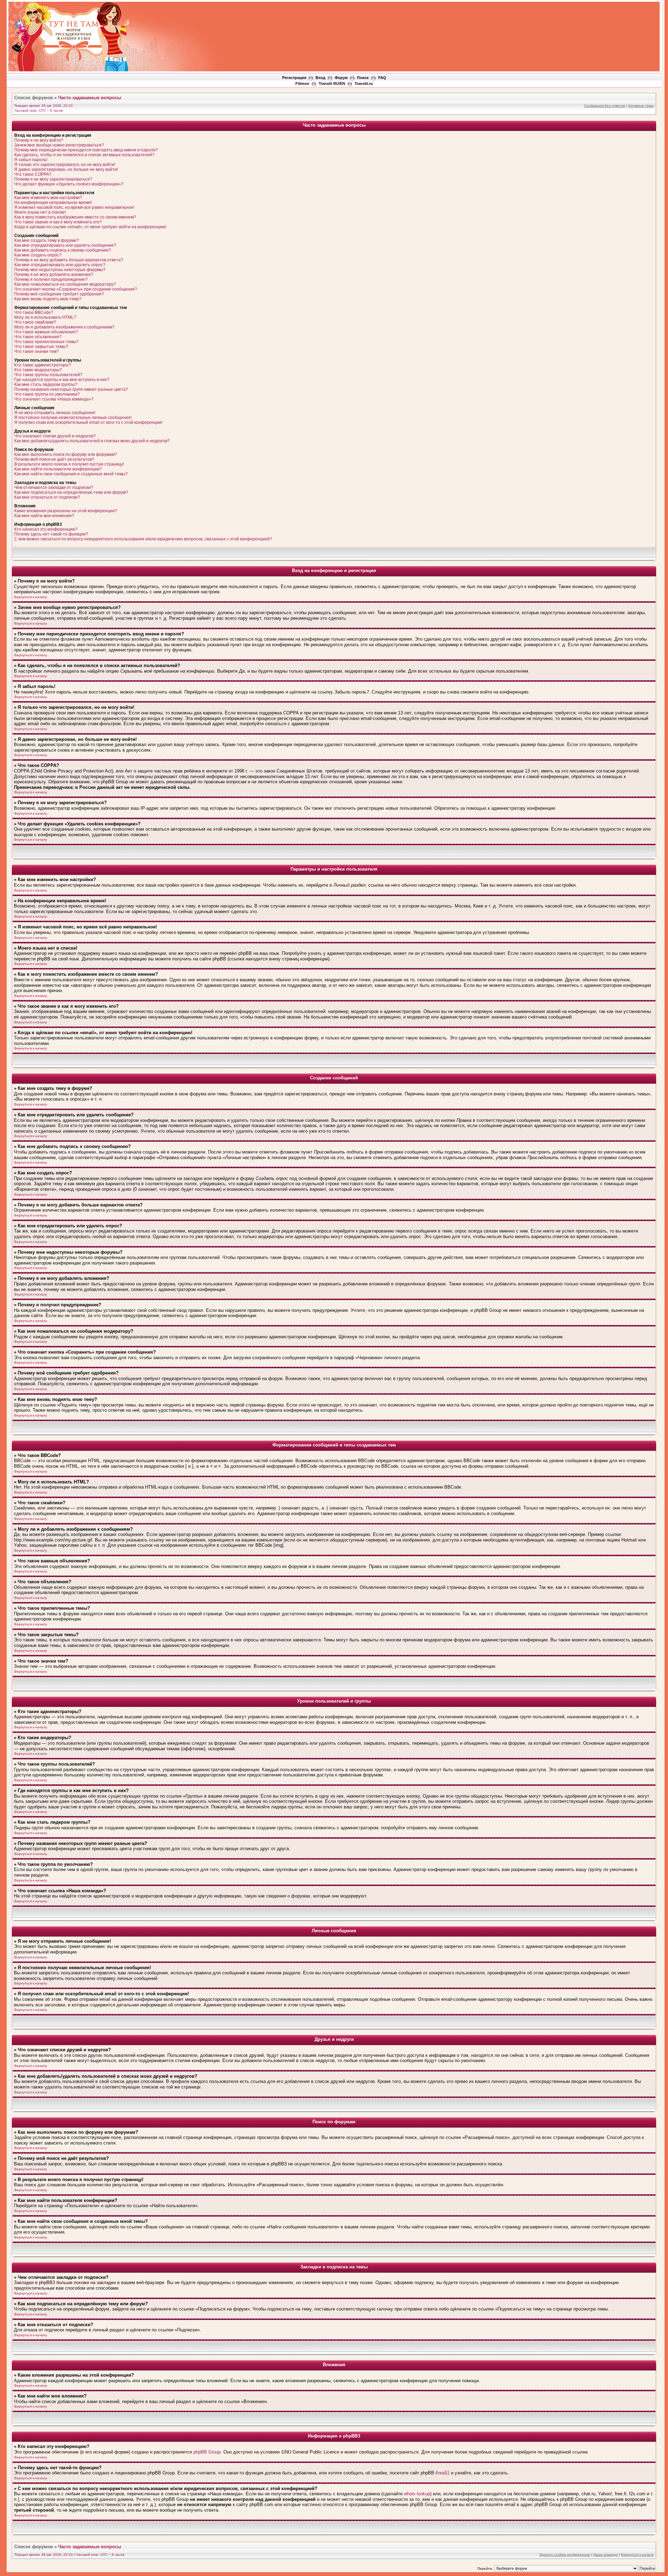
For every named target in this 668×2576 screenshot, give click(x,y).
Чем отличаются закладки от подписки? (54, 488)
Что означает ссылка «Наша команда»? (54, 399)
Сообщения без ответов (605, 106)
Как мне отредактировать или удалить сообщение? (65, 245)
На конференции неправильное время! (53, 203)
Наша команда (606, 2555)
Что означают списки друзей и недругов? (55, 436)
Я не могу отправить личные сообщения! (55, 413)
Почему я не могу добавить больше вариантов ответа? (69, 260)
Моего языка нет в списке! (40, 212)
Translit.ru (364, 84)
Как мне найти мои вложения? (44, 516)
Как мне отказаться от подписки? (47, 497)
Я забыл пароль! (31, 160)
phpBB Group (207, 2452)
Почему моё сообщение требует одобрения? (59, 294)
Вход (320, 78)
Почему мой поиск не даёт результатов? (54, 459)
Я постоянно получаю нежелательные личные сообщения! (73, 418)
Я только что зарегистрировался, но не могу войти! (65, 165)
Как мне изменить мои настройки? (48, 198)
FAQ (382, 78)
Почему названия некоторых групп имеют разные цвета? (71, 389)
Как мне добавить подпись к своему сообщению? (63, 250)
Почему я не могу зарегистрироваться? (53, 179)
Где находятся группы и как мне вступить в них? (62, 380)
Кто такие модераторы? (38, 370)
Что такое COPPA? (33, 174)
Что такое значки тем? (37, 351)
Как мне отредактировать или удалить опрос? (60, 265)
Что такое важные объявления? (46, 332)
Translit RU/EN (332, 84)
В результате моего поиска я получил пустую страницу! (69, 464)
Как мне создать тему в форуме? (47, 240)
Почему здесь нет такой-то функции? (51, 534)
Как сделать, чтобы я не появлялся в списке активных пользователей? (84, 155)
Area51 (442, 2473)
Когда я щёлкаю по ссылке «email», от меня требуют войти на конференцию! (90, 227)
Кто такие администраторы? (43, 365)
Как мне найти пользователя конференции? (58, 469)
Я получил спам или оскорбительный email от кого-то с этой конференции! (88, 422)
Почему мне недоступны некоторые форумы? (60, 270)
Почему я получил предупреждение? (51, 279)
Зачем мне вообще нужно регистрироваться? (59, 145)
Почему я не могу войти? (39, 140)
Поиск (363, 78)
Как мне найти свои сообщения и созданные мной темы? (71, 474)
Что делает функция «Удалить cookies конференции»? (69, 184)
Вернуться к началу (31, 597)
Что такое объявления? (38, 337)
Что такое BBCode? (34, 312)
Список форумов (34, 98)
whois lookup (417, 2494)
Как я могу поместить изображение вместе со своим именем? (75, 217)
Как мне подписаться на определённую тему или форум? (71, 492)
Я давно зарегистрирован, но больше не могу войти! (66, 169)
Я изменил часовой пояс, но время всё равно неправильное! (74, 207)
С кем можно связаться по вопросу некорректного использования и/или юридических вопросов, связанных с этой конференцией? (143, 539)
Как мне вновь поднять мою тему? (48, 299)
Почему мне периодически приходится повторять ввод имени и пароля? (86, 150)
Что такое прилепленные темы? (46, 342)
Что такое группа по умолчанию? (47, 394)
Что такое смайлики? (35, 322)
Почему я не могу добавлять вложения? (54, 275)
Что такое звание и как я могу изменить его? (58, 222)
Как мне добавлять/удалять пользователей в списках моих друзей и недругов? (92, 441)
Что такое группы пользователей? (48, 375)
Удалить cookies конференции (565, 2555)
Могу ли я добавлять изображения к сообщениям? (64, 327)
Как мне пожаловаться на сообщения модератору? (65, 284)
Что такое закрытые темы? (41, 347)
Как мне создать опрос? (38, 255)
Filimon (302, 84)
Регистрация (294, 78)
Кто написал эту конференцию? (46, 529)
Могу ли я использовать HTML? (45, 317)
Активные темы (641, 106)
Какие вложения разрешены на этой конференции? (66, 511)
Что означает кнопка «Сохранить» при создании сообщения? (76, 289)
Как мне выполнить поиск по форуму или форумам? (66, 454)
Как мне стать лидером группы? (46, 385)
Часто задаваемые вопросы (90, 98)
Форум (341, 78)
